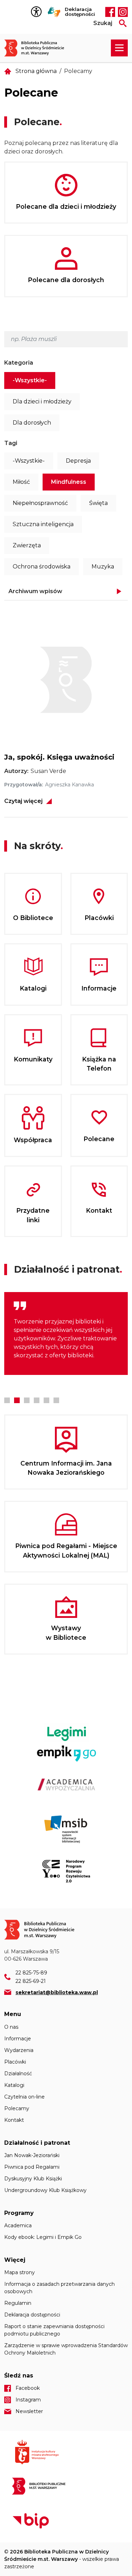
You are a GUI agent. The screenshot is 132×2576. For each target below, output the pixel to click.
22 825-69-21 (31, 1981)
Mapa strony (20, 2272)
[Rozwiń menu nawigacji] (119, 48)
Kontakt (14, 2120)
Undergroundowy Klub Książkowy (45, 2190)
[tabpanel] (66, 1333)
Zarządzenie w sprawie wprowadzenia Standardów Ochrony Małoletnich (66, 2349)
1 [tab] (7, 1400)
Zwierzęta (27, 545)
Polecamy (17, 2108)
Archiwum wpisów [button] (35, 591)
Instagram (123, 12)
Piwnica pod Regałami (32, 2167)
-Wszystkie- (30, 380)
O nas (11, 2027)
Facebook (110, 12)
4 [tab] (37, 1400)
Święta (98, 503)
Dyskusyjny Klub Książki (33, 2179)
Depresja (78, 461)
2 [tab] (17, 1400)
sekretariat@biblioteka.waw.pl (57, 1992)
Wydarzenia (19, 2050)
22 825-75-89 (31, 1973)
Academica (18, 2225)
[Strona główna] (38, 48)
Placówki (15, 2062)
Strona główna (36, 71)
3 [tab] (27, 1400)
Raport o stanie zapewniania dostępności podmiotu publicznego (54, 2330)
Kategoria (19, 363)
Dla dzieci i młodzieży (42, 401)
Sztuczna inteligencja (43, 524)
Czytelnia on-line (24, 2097)
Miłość (21, 482)
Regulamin (18, 2303)
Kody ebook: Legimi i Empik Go (43, 2237)
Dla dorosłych (32, 423)
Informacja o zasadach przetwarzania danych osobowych (59, 2288)
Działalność (18, 2073)
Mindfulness (69, 482)
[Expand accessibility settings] (38, 12)
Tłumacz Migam (54, 12)
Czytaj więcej (23, 801)
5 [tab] (46, 1400)
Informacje (18, 2039)
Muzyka (103, 567)
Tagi (11, 443)
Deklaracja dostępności (80, 12)
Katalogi (14, 2085)
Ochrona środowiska (42, 567)
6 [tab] (56, 1400)
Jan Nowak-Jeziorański (32, 2155)
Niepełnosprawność (40, 503)
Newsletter (29, 2411)
